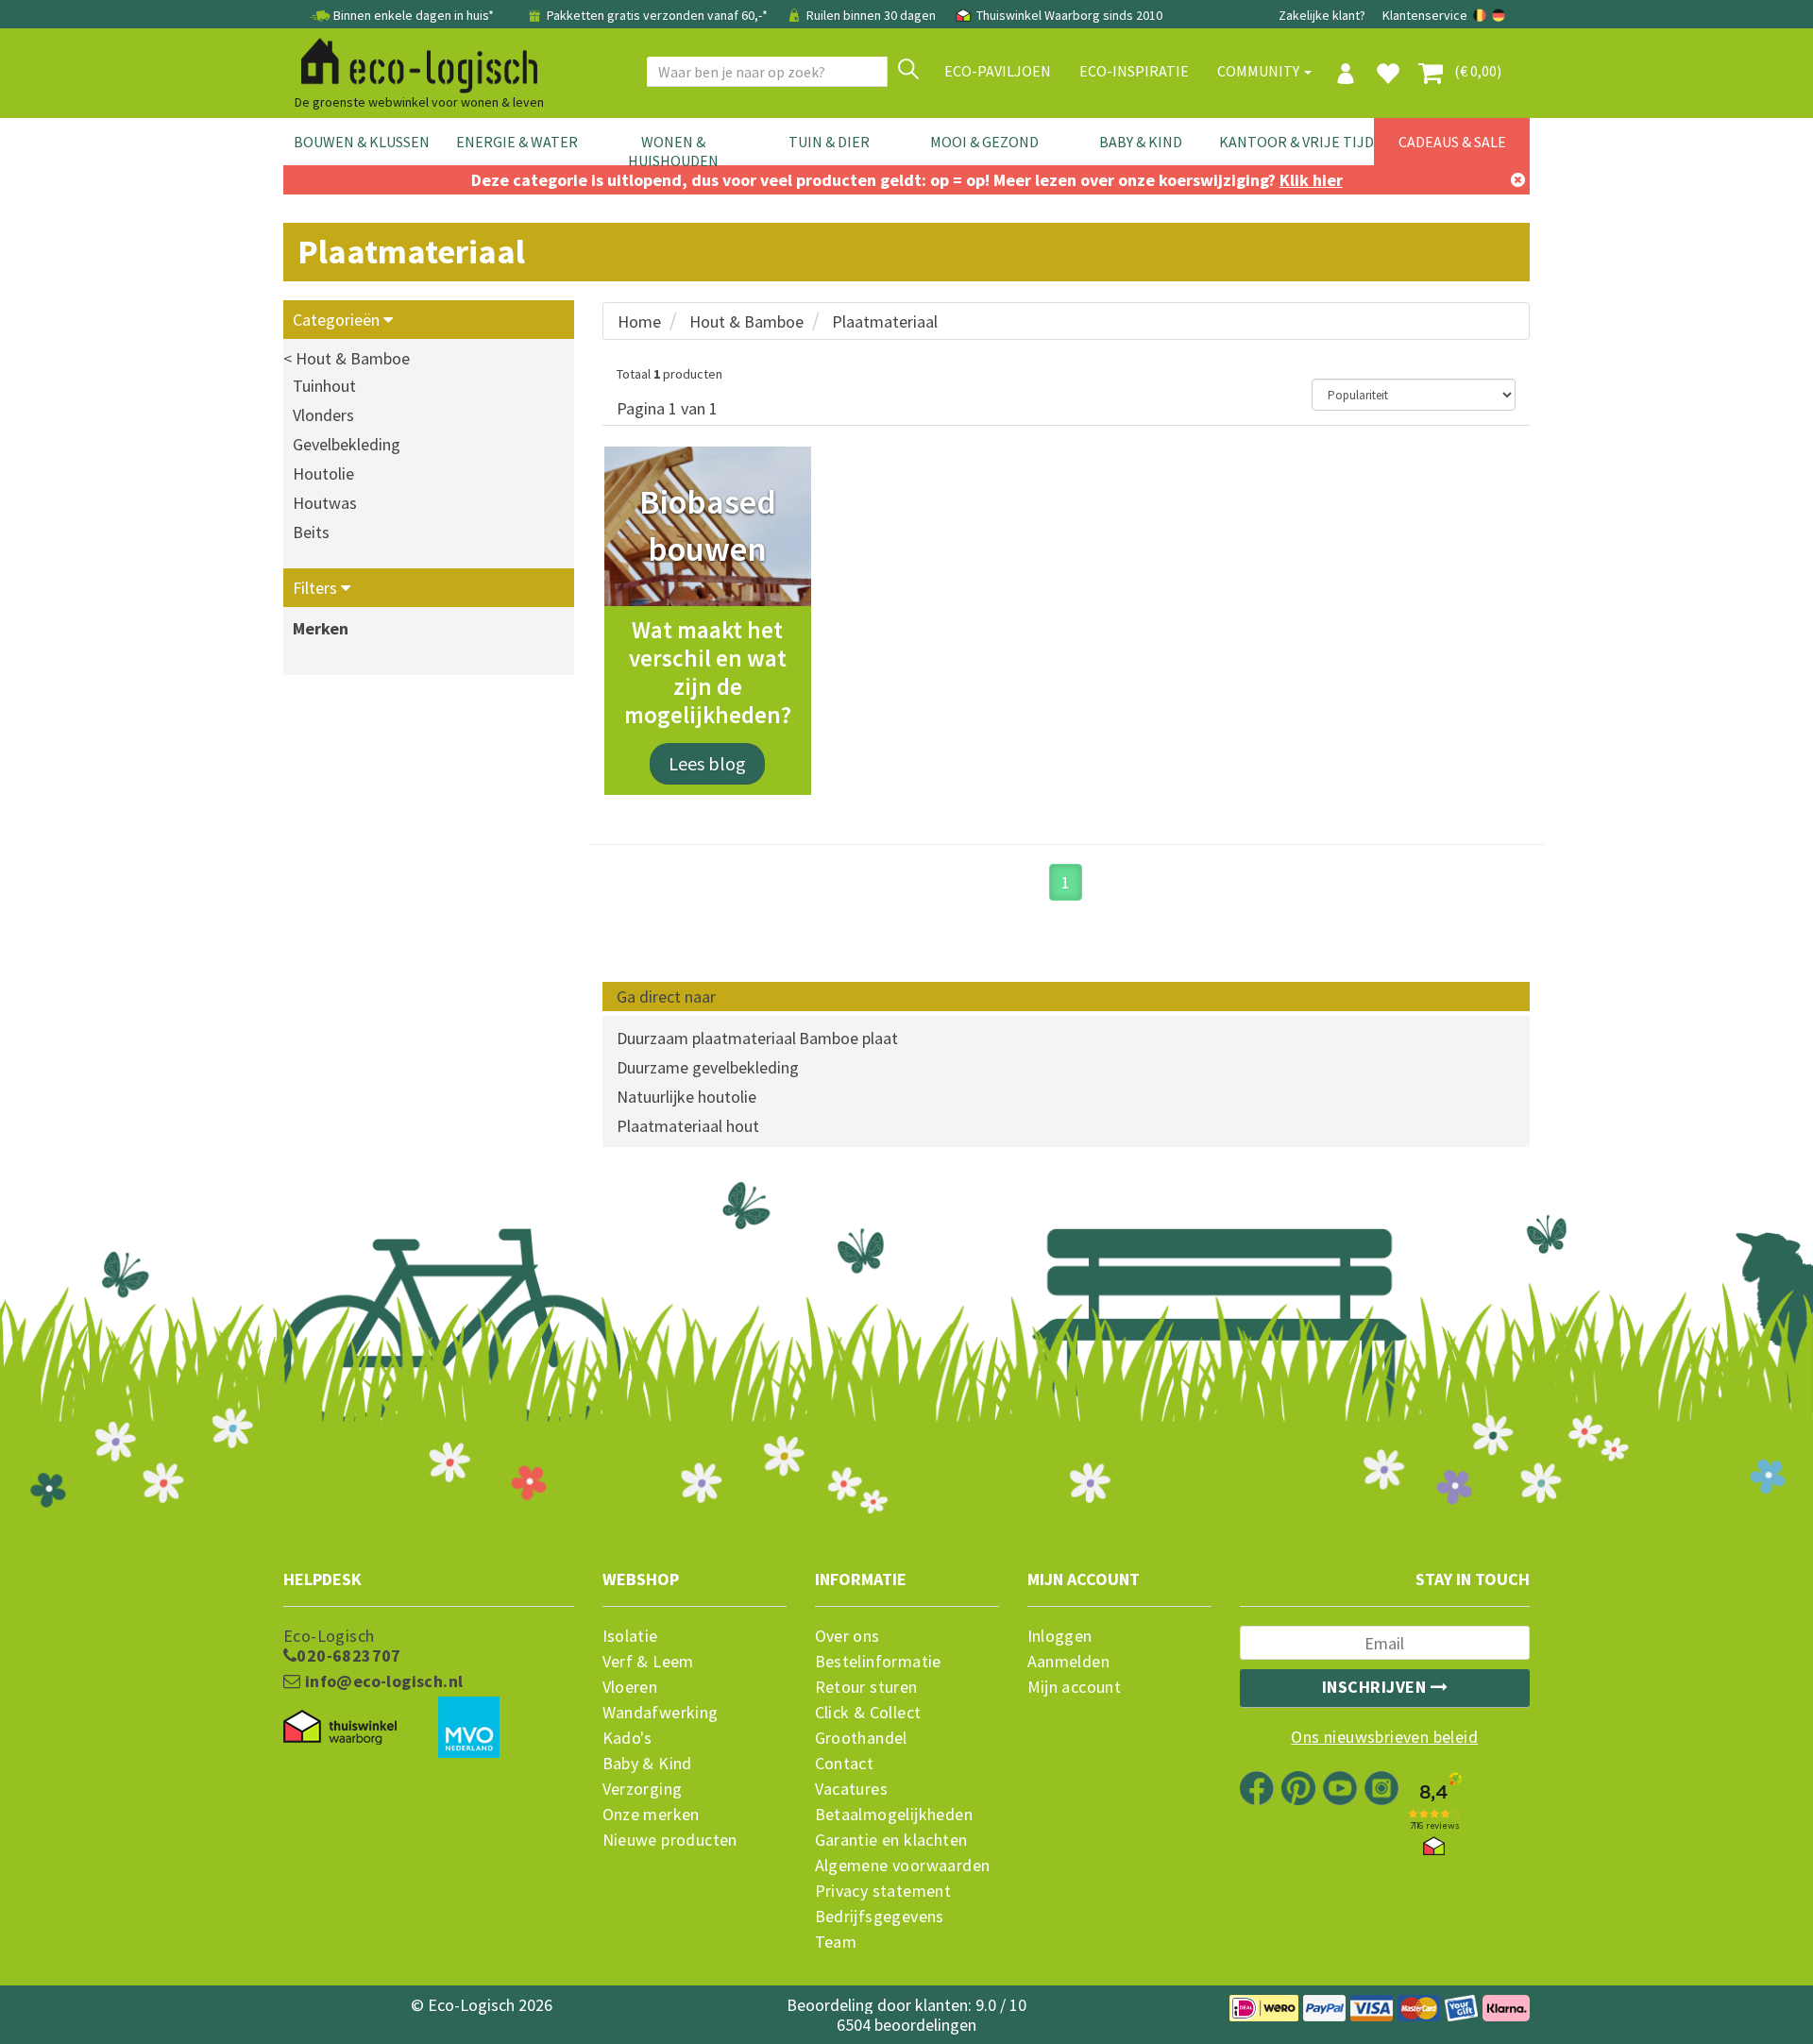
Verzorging (643, 1789)
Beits (311, 532)
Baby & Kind (1141, 142)
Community (1260, 71)
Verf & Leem (648, 1662)
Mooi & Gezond (984, 142)
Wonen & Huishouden (673, 151)
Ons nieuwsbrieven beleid (1384, 1737)
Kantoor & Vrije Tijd (1296, 142)
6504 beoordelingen (906, 2025)
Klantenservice (1425, 15)
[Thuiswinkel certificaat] (340, 1728)
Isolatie (630, 1636)
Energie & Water (517, 142)
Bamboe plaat (848, 1038)
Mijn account (1075, 1687)
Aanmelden (1069, 1662)
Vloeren (630, 1687)
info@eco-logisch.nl (381, 1681)
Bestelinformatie (878, 1662)
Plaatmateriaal (885, 321)
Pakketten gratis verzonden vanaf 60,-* (657, 15)
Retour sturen (866, 1687)
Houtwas (325, 503)
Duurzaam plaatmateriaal (706, 1038)
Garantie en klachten (891, 1840)
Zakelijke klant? (1322, 15)
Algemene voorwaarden (903, 1866)
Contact (845, 1764)
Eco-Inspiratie (1134, 71)
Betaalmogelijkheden (894, 1815)
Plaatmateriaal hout (688, 1126)
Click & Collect (868, 1713)
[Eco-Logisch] (412, 62)
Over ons (847, 1636)
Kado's (627, 1738)
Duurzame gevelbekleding (708, 1067)
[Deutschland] (1499, 15)
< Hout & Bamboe (347, 358)
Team (836, 1942)
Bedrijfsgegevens (880, 1917)
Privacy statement (883, 1891)
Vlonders (323, 415)
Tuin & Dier (829, 142)
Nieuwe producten (670, 1840)
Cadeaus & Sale (1452, 142)
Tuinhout (324, 386)
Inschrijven (1376, 1687)
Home (639, 321)
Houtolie (323, 473)
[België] (1481, 15)
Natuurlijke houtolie (686, 1097)
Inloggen (1060, 1636)
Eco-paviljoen (998, 71)
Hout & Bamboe (746, 321)
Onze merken (651, 1815)
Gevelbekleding (347, 444)
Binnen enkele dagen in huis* (414, 15)
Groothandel (861, 1738)
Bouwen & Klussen (362, 142)
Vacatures (852, 1789)
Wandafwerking (661, 1713)
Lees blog (707, 763)
